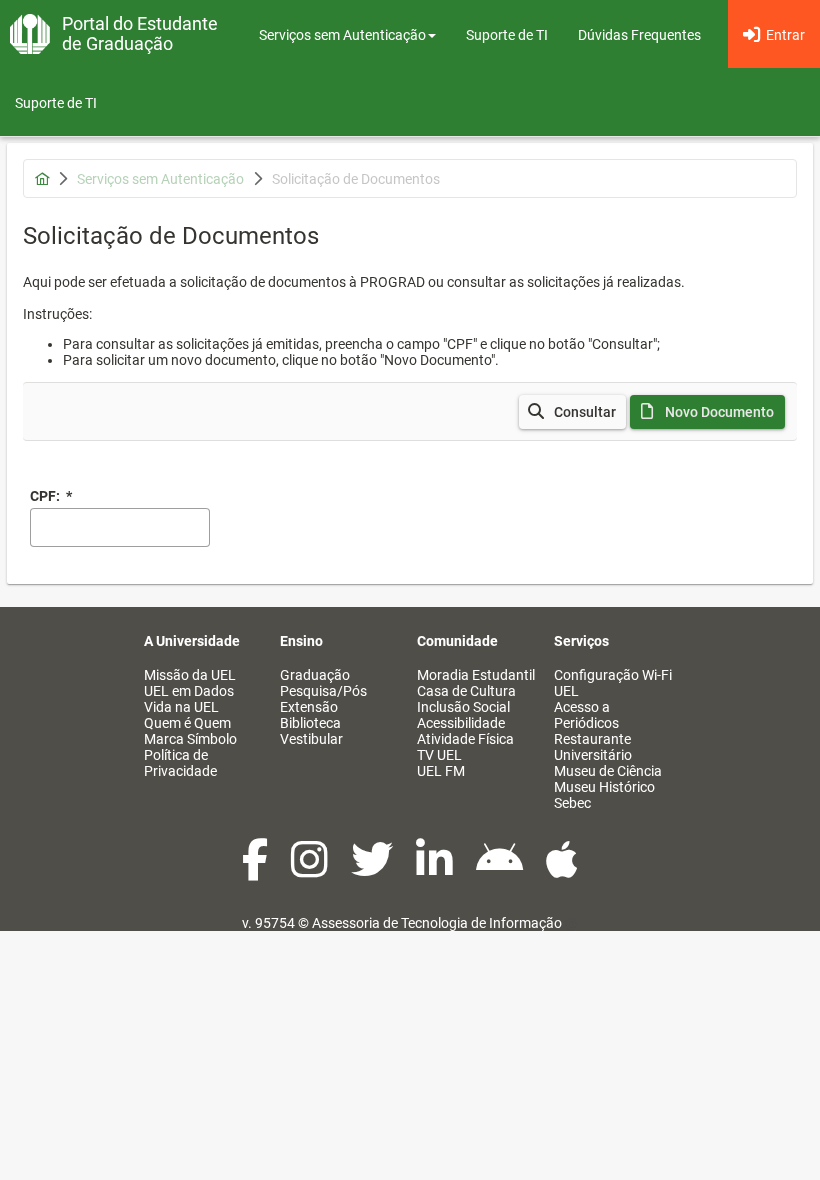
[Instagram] (311, 870)
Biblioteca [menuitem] (310, 723)
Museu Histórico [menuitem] (604, 787)
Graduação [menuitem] (315, 675)
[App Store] (562, 870)
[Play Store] (501, 870)
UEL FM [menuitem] (441, 771)
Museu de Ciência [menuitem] (608, 771)
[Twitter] (373, 870)
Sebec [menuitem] (572, 803)
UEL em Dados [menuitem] (189, 691)
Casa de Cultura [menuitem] (466, 691)
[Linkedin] (436, 870)
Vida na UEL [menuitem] (181, 707)
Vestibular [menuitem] (311, 739)
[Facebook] (256, 870)
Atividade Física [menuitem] (465, 739)
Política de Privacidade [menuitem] (180, 763)
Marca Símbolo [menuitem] (190, 739)
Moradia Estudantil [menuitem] (476, 675)
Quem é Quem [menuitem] (187, 723)
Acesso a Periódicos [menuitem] (586, 715)
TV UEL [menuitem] (439, 755)
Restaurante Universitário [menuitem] (593, 747)
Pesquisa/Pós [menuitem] (323, 691)
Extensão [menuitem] (309, 707)
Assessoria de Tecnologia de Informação (437, 923)
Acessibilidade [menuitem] (461, 723)
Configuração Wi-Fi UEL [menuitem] (613, 683)
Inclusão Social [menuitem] (463, 707)
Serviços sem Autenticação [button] (342, 35)
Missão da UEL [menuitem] (190, 675)
